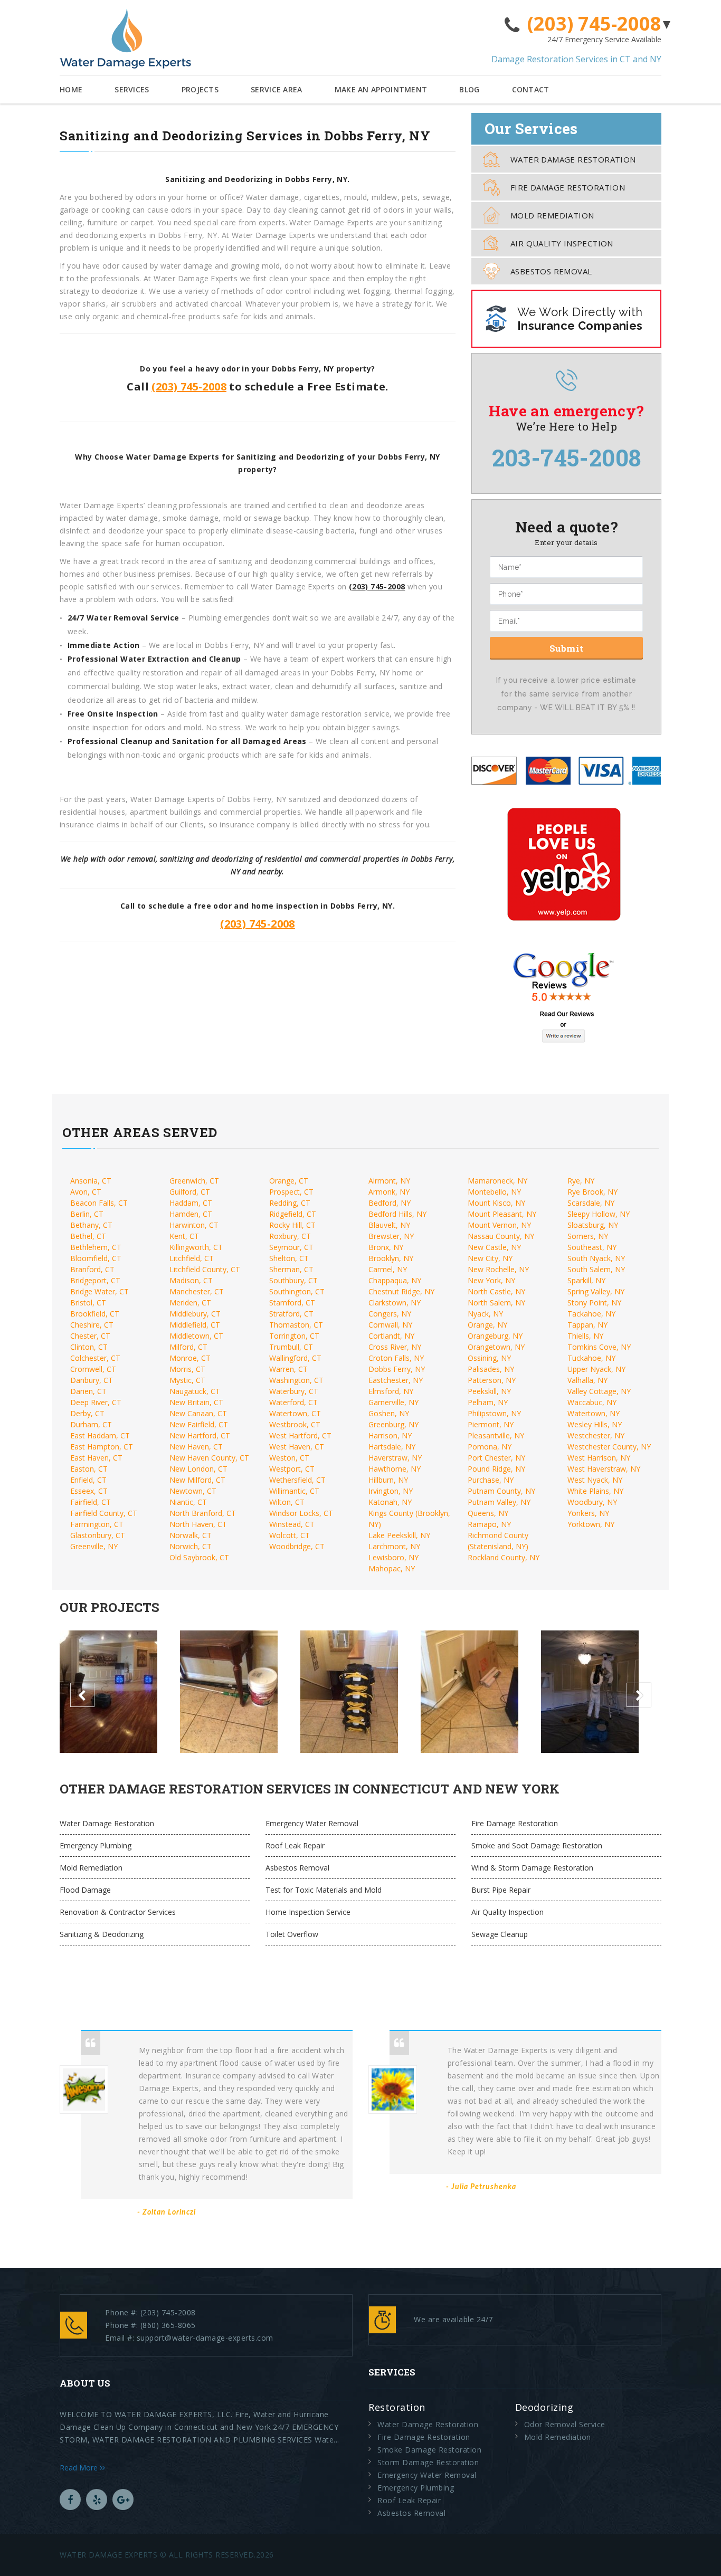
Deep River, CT (96, 1402)
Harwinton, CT (194, 1225)
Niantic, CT (188, 1502)
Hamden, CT (191, 1214)
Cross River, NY (395, 1347)
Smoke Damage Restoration (429, 2450)
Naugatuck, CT (195, 1391)
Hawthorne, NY (395, 1469)
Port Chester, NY (496, 1458)
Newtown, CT (193, 1491)
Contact (531, 89)
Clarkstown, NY (395, 1303)
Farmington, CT (97, 1524)
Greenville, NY (94, 1546)
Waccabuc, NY (592, 1402)
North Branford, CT (203, 1513)
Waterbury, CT (294, 1391)
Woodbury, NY (592, 1502)
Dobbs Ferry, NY (397, 1369)
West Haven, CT (297, 1447)
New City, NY (490, 1258)
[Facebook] (70, 2499)
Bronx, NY (386, 1247)
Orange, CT (289, 1181)
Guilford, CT (190, 1192)
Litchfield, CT (192, 1258)
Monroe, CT (190, 1358)
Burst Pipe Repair (501, 1890)
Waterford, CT (293, 1402)
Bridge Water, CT (99, 1291)
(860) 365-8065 (168, 2325)
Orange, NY (487, 1325)
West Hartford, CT (300, 1435)
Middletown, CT (196, 1336)
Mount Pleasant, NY (502, 1214)
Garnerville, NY (393, 1402)
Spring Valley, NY (596, 1291)
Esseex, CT (89, 1491)
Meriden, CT (190, 1303)
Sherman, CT (291, 1269)
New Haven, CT (196, 1447)
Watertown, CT (295, 1413)
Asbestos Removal (551, 271)
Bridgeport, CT (95, 1280)
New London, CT (198, 1469)
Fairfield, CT (91, 1502)
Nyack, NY (485, 1314)
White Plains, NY (595, 1491)
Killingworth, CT (196, 1247)
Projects (200, 89)
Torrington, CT (294, 1336)
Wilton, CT (287, 1502)
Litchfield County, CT (205, 1269)
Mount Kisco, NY (496, 1203)
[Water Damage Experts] (125, 39)
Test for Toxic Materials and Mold (324, 1890)
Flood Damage (85, 1890)
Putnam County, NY (501, 1491)
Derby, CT (87, 1413)
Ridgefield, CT (293, 1214)
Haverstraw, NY (395, 1458)
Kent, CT (184, 1236)
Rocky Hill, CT (292, 1225)
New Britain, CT (196, 1402)
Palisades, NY (491, 1369)
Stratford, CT (291, 1314)
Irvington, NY (391, 1491)
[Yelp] (97, 2499)
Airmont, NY (389, 1181)
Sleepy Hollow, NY (599, 1214)
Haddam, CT (191, 1203)
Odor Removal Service (565, 2424)
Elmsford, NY (391, 1391)
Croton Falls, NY (396, 1358)
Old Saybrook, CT (199, 1557)
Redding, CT (290, 1203)
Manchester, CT (197, 1291)
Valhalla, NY (587, 1380)
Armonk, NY (389, 1192)
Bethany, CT (91, 1225)
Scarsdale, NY (591, 1203)
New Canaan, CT (198, 1413)
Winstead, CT (292, 1524)
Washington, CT (296, 1380)
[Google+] (123, 2499)
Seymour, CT (291, 1247)
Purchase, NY (491, 1480)
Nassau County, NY (501, 1236)
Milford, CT (188, 1347)
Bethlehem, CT (96, 1247)
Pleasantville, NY (496, 1435)
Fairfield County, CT (104, 1513)
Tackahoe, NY (591, 1314)
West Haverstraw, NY (604, 1469)
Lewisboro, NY (393, 1557)
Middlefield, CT (195, 1325)
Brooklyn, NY (391, 1258)
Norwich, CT (191, 1546)
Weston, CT (289, 1458)
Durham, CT (91, 1424)
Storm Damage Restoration (428, 2462)
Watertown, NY (594, 1413)
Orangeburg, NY (495, 1336)
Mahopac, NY (392, 1568)
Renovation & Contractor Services (118, 1912)
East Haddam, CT (100, 1435)
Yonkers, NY (588, 1513)
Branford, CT (92, 1269)
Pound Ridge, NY (496, 1469)
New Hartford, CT (200, 1435)
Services (132, 89)
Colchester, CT (95, 1358)
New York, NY (491, 1280)
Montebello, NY (494, 1192)
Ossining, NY (489, 1358)
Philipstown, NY (494, 1413)
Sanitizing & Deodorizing (102, 1934)
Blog (469, 89)
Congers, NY (390, 1314)
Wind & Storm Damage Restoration (532, 1868)
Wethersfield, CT (297, 1480)
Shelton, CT (289, 1258)
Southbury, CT (293, 1280)
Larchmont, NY (394, 1546)
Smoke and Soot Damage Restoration (537, 1845)
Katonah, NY (390, 1502)
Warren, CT (288, 1369)
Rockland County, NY (504, 1557)
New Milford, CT (197, 1480)
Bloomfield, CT (96, 1258)
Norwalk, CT (191, 1535)
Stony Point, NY (594, 1303)
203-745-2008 (567, 457)
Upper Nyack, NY (596, 1369)
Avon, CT (86, 1192)
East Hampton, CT (102, 1447)
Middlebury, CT (195, 1314)
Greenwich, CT (194, 1181)
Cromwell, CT (93, 1369)
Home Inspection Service (308, 1912)
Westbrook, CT (295, 1424)
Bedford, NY (390, 1203)
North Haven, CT (198, 1524)
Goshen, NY (389, 1413)
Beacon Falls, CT (99, 1203)
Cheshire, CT (92, 1325)
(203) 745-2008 (594, 24)
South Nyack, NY (596, 1258)
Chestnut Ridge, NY (401, 1291)
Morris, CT (187, 1369)
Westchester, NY (596, 1435)
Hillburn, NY (388, 1480)
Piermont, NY (491, 1424)
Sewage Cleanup (500, 1934)
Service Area (277, 89)
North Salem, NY (496, 1303)
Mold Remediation (552, 215)
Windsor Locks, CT (301, 1513)
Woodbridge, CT (297, 1546)
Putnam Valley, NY (499, 1502)
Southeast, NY (592, 1247)
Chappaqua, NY (395, 1280)
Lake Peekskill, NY (399, 1535)
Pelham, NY (488, 1402)
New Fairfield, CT (199, 1424)
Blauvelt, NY (389, 1225)
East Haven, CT (96, 1458)
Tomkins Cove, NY (599, 1347)
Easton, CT (89, 1469)
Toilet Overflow (292, 1934)
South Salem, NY (596, 1269)
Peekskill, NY (489, 1391)
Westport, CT (292, 1469)
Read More (80, 2468)
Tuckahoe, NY (591, 1358)
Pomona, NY (490, 1447)
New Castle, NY (494, 1247)
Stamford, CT (292, 1303)
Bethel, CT (88, 1236)
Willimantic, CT (294, 1491)
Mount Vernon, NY (499, 1225)
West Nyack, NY (595, 1480)
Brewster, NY (391, 1236)
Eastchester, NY (396, 1380)
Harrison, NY (390, 1435)
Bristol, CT (88, 1303)
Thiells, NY (585, 1336)
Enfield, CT (88, 1480)
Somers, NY (588, 1236)
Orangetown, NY (496, 1347)
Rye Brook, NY (592, 1192)
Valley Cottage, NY (599, 1391)
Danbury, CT (92, 1380)
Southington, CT (297, 1291)
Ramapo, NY (489, 1524)
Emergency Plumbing (96, 1845)
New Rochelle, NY (498, 1269)
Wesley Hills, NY (595, 1424)
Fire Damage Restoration (568, 187)
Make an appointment (381, 89)
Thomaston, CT (296, 1325)
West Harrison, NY (599, 1458)
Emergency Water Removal (312, 1823)
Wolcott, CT (290, 1535)
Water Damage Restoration (573, 159)
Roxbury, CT (290, 1236)
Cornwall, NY (390, 1325)
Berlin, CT (87, 1214)
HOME (71, 89)
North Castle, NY (496, 1291)
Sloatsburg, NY (593, 1225)
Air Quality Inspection (562, 243)
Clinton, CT (89, 1347)
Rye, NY (581, 1181)
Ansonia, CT (91, 1181)
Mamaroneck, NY (497, 1181)
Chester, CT (90, 1336)
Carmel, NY (388, 1269)
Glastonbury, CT (98, 1535)
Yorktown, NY (591, 1524)
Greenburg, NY (393, 1424)
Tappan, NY (587, 1325)
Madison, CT (191, 1280)
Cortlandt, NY (391, 1336)
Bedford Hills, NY (397, 1214)
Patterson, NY (492, 1380)
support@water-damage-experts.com (205, 2338)
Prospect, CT (291, 1192)
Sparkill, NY (586, 1280)
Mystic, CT (187, 1380)
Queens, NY (488, 1513)
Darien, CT (88, 1391)
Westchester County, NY (609, 1447)
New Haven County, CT (209, 1458)
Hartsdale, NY (392, 1447)
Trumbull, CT (291, 1347)
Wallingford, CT (295, 1358)
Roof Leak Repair (295, 1845)
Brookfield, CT (95, 1314)
